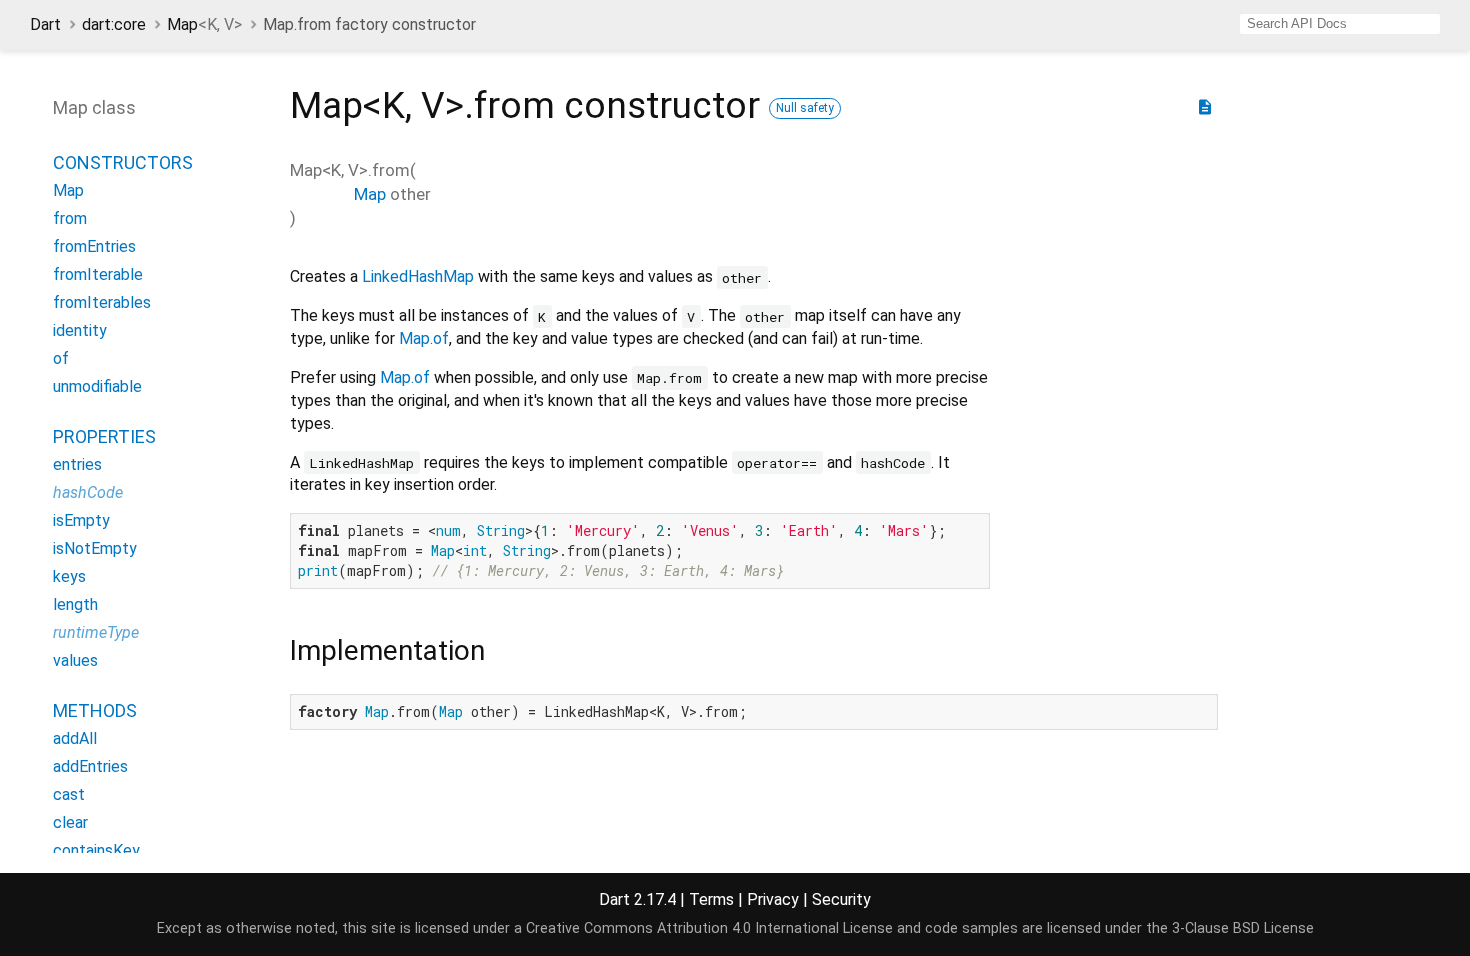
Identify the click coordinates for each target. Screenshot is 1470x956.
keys (69, 576)
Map (204, 24)
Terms (711, 899)
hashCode (88, 492)
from (70, 218)
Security (841, 899)
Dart (45, 24)
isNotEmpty (95, 548)
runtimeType (96, 632)
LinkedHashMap (418, 276)
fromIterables (102, 302)
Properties (104, 436)
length (75, 604)
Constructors (123, 162)
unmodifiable (97, 386)
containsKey (96, 850)
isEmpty (81, 520)
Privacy (773, 899)
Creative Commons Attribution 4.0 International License (709, 928)
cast (69, 794)
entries (77, 464)
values (75, 660)
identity (80, 330)
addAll (75, 738)
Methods (95, 710)
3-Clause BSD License (1243, 928)
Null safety (805, 108)
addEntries (90, 766)
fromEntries (94, 246)
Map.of (424, 338)
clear (70, 822)
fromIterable (98, 274)
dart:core (114, 24)
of (61, 358)
